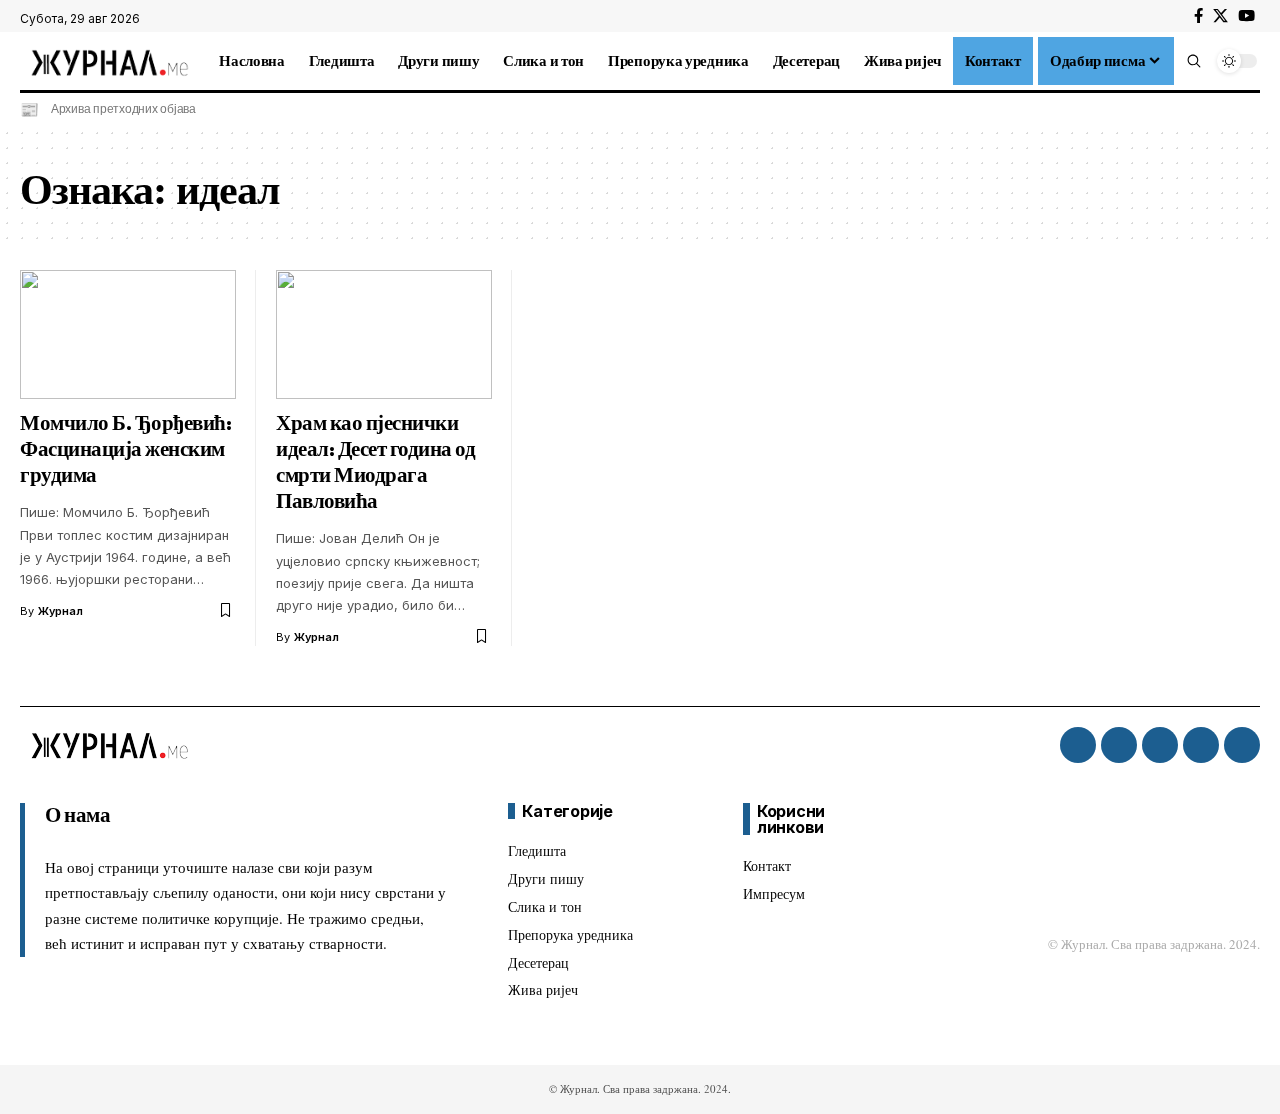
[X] (1220, 16)
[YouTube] (1246, 16)
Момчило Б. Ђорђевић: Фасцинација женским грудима (125, 449)
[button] (1194, 61)
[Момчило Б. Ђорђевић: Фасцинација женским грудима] (128, 335)
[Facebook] (1198, 16)
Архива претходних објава (123, 109)
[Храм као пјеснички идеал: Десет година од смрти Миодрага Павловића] (384, 335)
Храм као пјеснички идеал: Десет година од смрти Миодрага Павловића (375, 462)
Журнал (60, 611)
